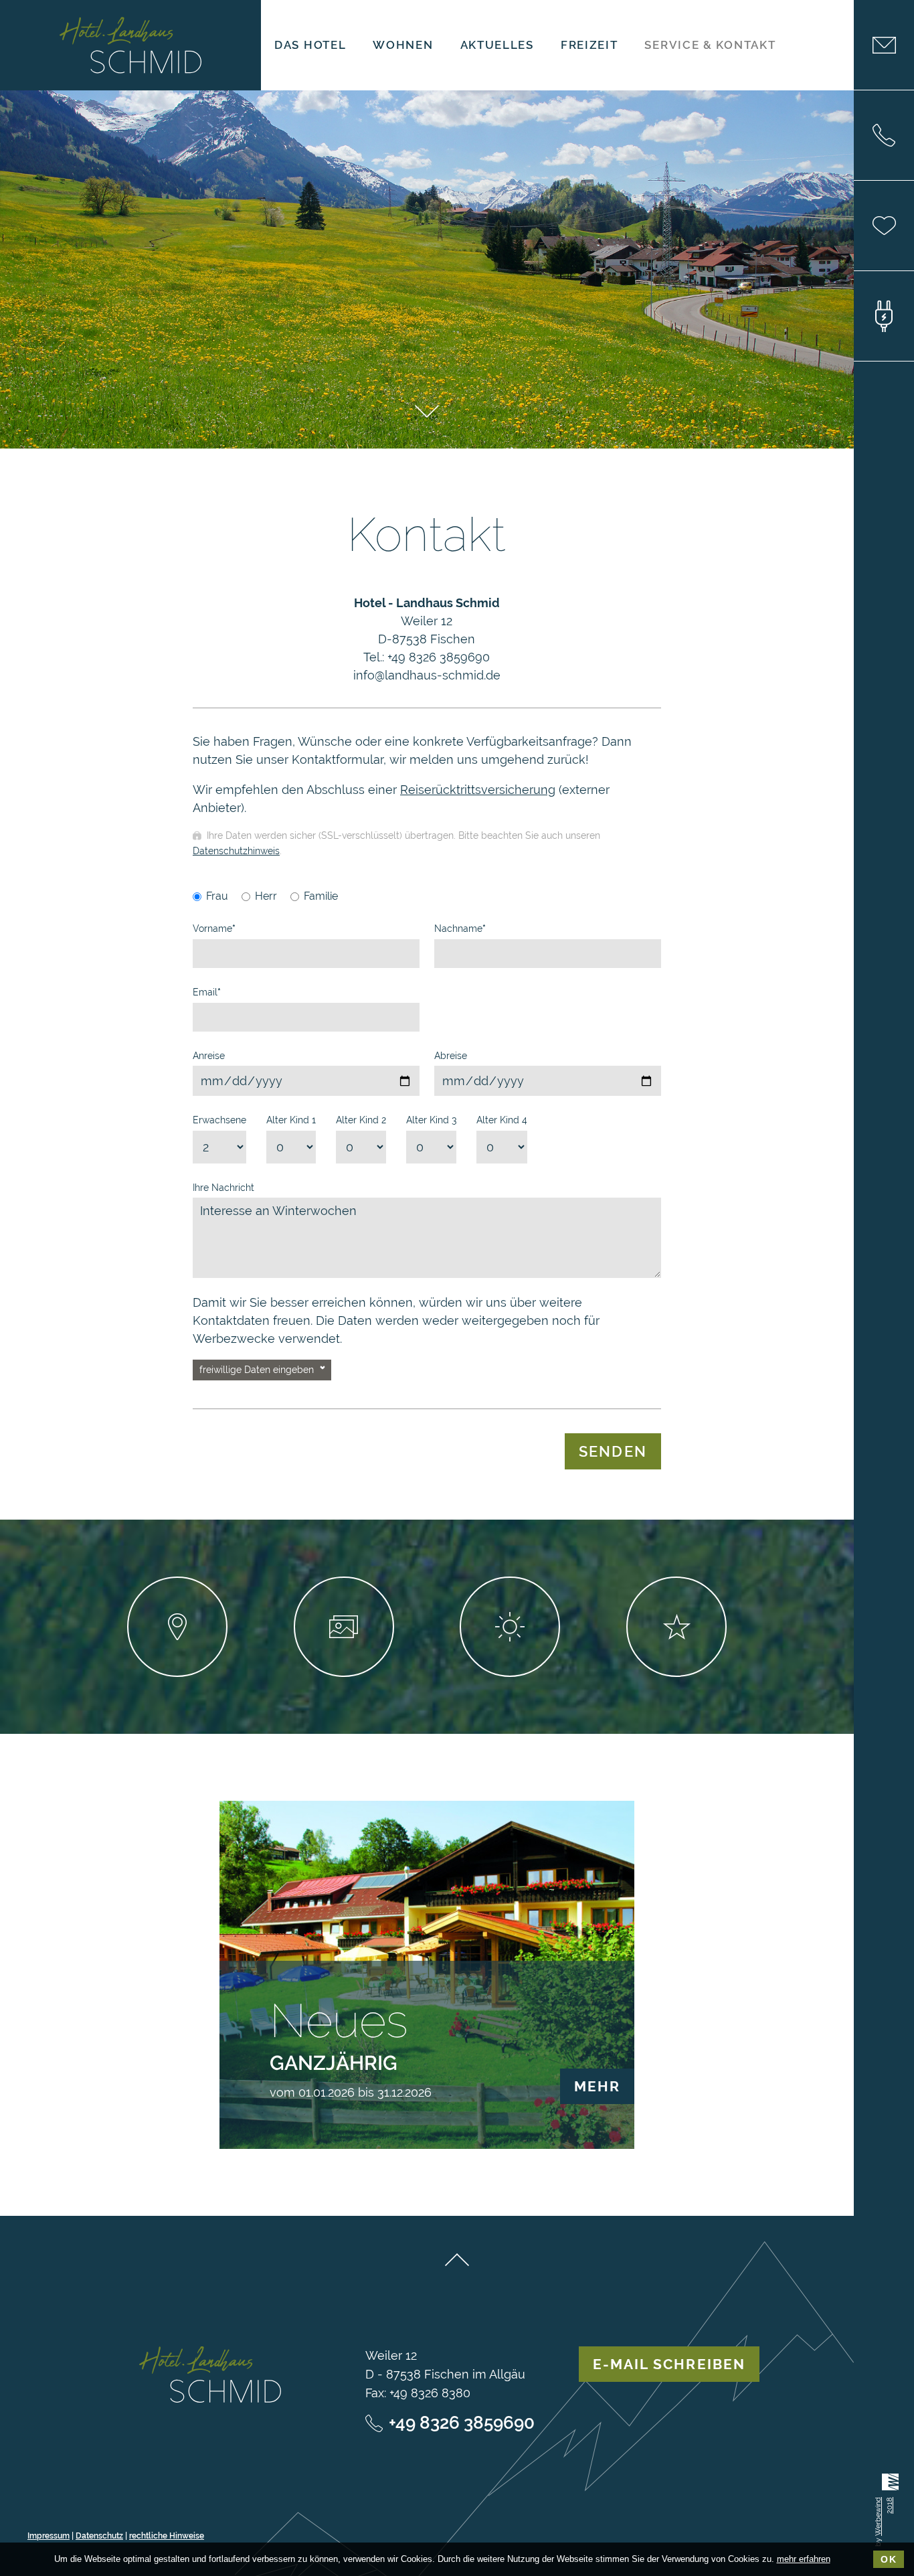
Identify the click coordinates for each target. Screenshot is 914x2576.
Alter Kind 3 (431, 1120)
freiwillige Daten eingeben (257, 1370)
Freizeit (589, 45)
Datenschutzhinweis (236, 851)
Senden (613, 1451)
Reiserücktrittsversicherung (478, 790)
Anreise (209, 1056)
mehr (597, 2086)
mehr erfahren (804, 2559)
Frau (217, 896)
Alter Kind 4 (502, 1120)
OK (889, 2559)
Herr (266, 896)
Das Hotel (310, 45)
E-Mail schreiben (669, 2364)
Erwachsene (219, 1120)
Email (207, 992)
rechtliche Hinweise (167, 2536)
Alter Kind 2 (361, 1120)
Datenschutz (99, 2536)
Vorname (214, 929)
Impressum (49, 2536)
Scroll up (457, 2260)
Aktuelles (497, 45)
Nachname (460, 929)
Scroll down (427, 411)
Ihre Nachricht (223, 1188)
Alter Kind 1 (291, 1120)
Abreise (451, 1056)
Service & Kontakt (710, 45)
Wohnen (403, 45)
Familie (321, 896)
